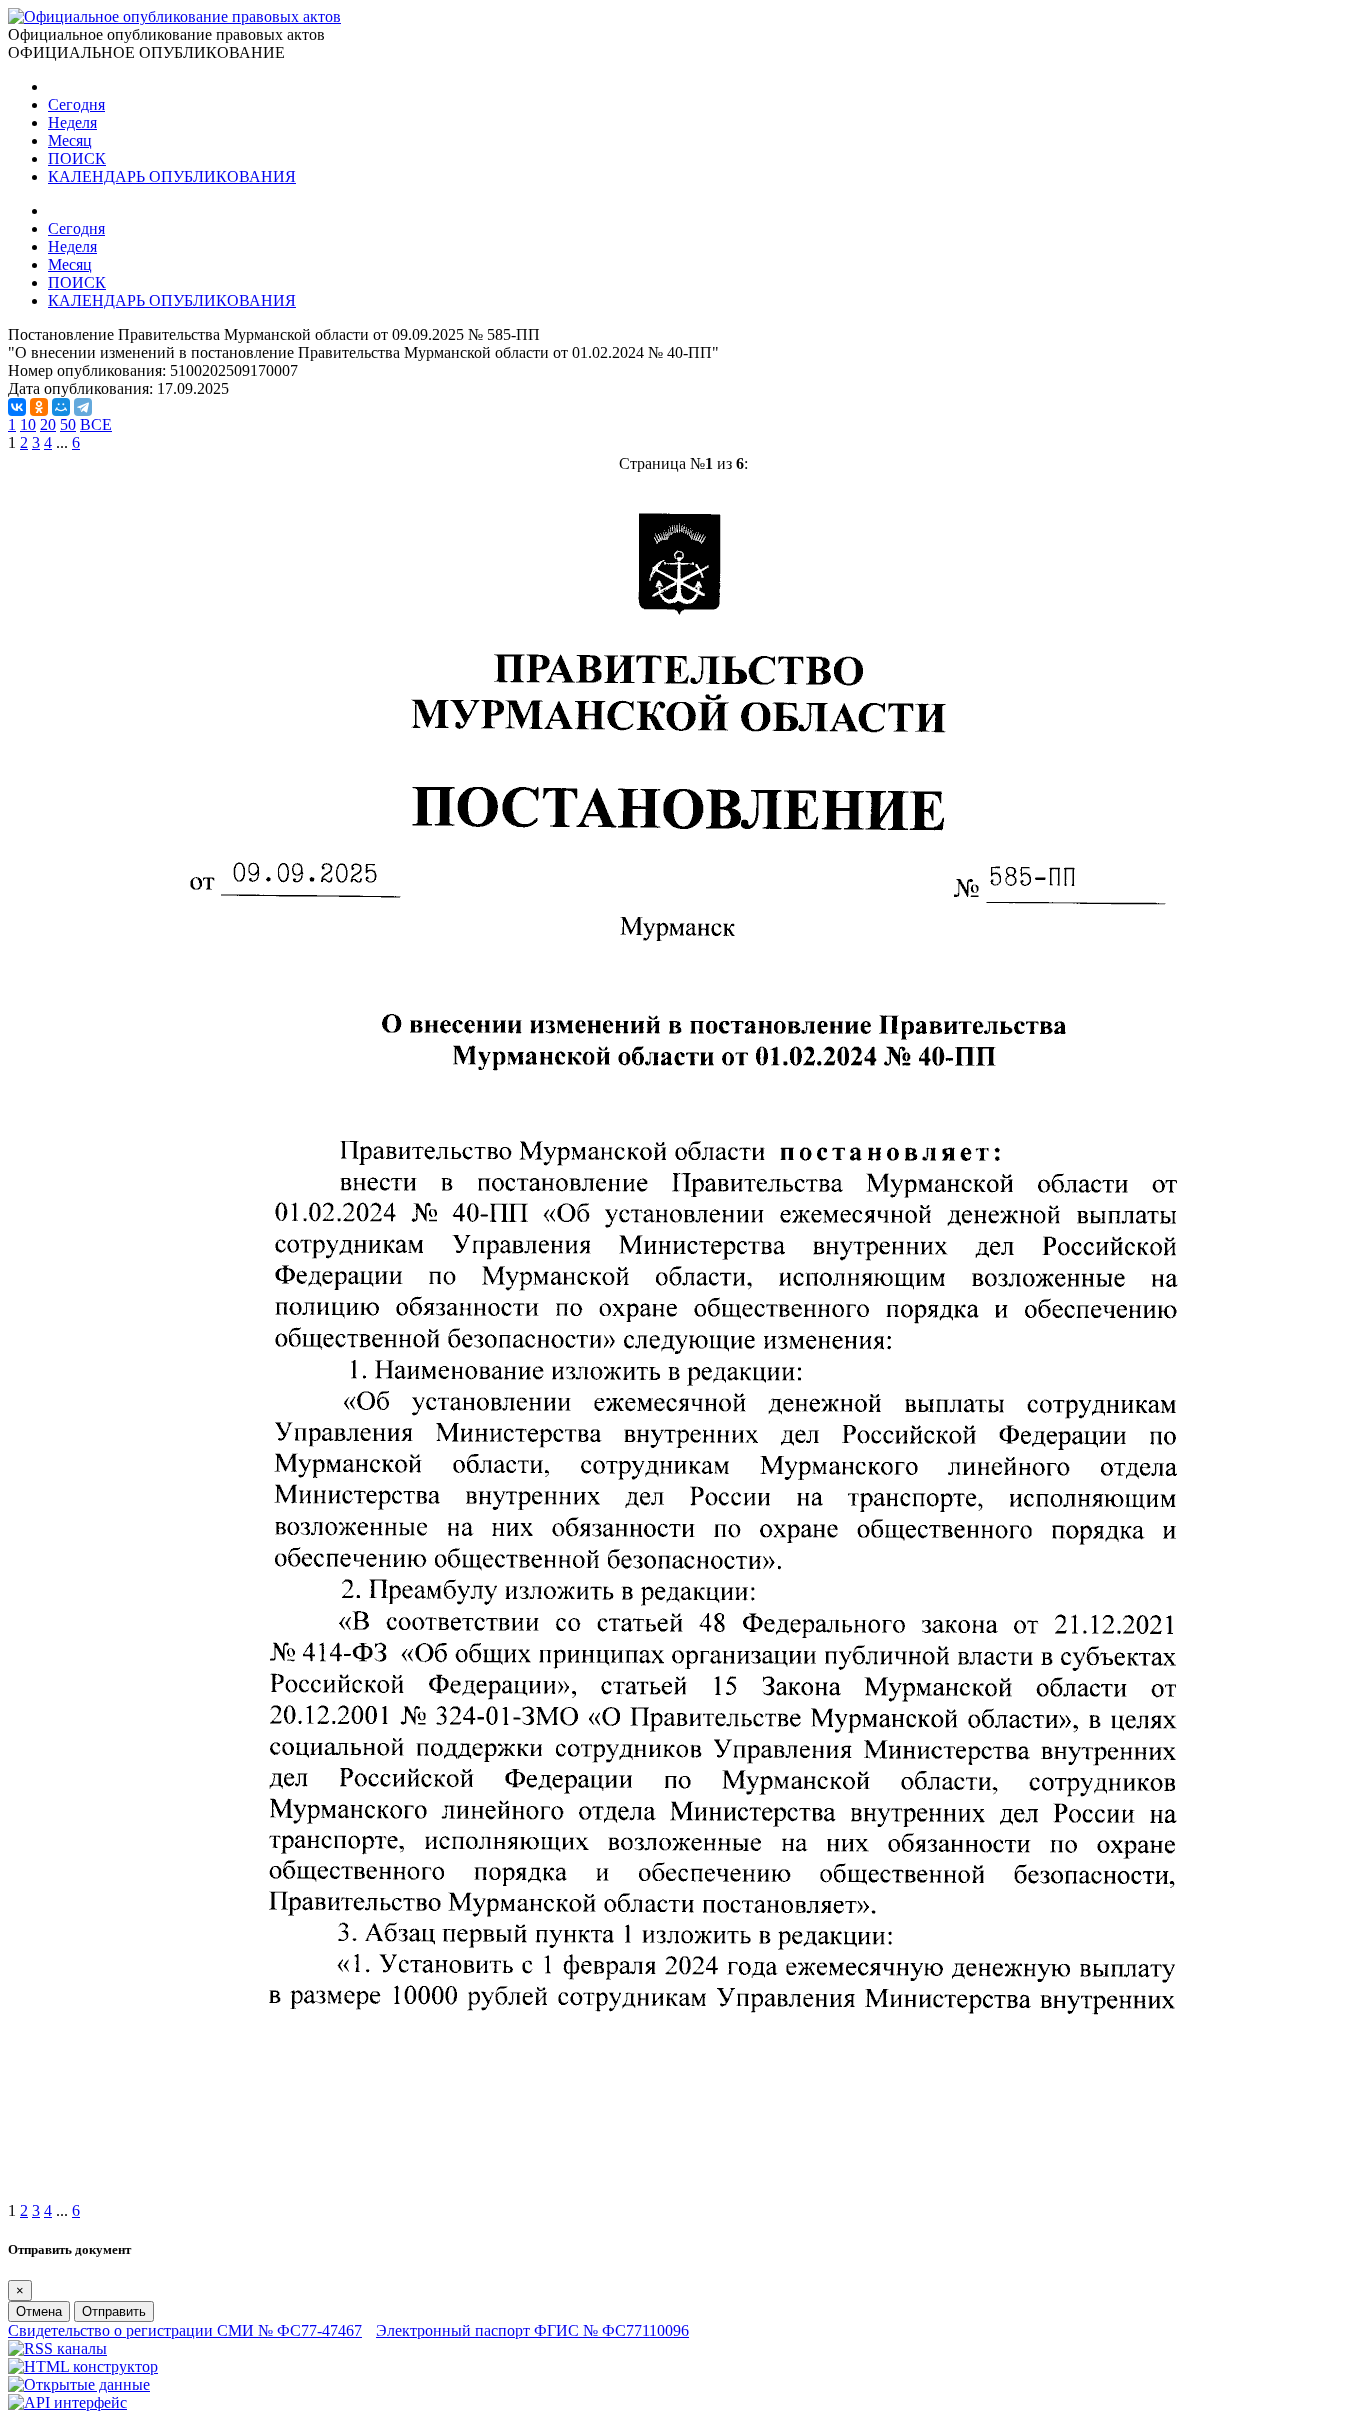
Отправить (114, 2311)
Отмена (39, 2311)
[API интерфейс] (67, 2402)
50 (68, 424)
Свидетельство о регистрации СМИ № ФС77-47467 (185, 2330)
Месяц (70, 140)
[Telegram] (83, 407)
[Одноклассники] (39, 407)
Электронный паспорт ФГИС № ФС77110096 (532, 2330)
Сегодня (76, 104)
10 (28, 424)
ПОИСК (77, 158)
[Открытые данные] (79, 2384)
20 (48, 424)
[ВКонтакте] (17, 407)
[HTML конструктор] (83, 2366)
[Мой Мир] (61, 407)
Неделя (72, 122)
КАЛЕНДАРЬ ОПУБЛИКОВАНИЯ (172, 176)
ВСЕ (96, 424)
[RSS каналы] (57, 2348)
